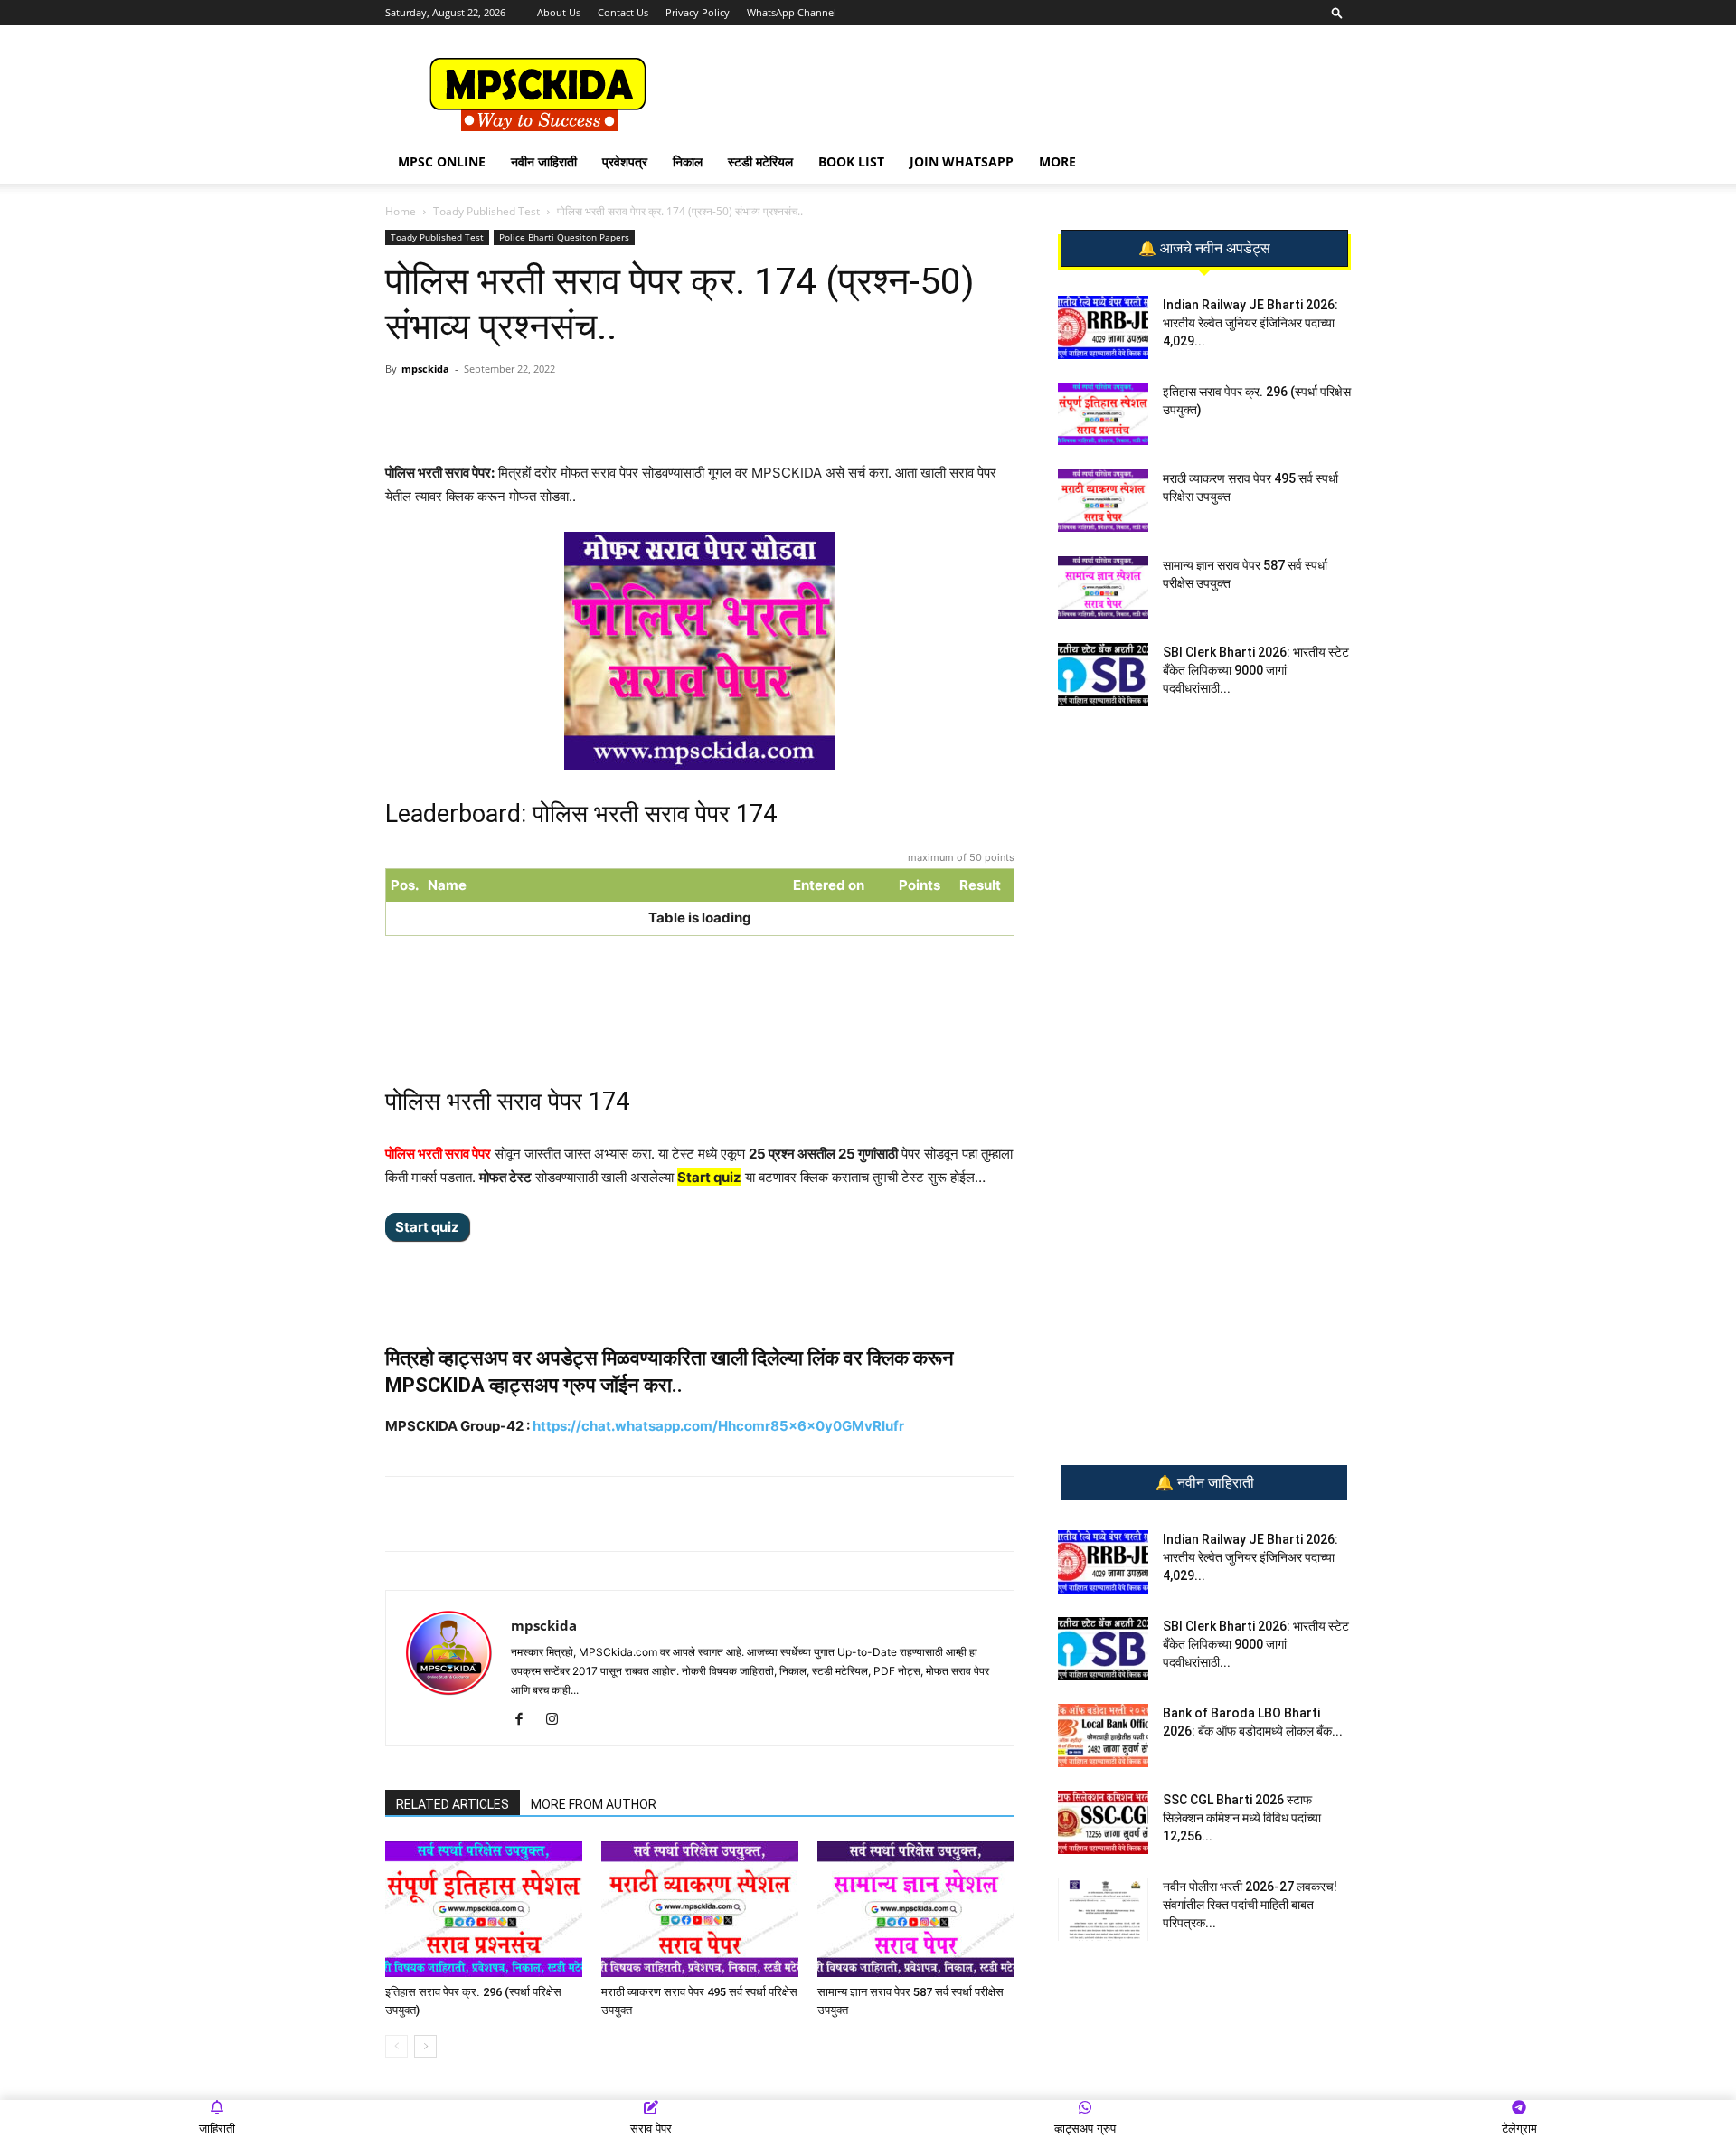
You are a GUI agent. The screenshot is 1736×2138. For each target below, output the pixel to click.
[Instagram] (558, 1720)
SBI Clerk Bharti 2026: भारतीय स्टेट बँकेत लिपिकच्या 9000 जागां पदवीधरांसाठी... (1256, 670)
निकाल (688, 161)
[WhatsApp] (513, 410)
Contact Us (623, 12)
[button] (1337, 12)
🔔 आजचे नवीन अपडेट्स (1204, 249)
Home (401, 211)
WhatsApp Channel (792, 12)
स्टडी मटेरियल (760, 161)
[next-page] (425, 2046)
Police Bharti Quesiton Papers (564, 237)
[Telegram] (554, 410)
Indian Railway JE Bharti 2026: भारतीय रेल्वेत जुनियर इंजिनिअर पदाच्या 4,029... (1250, 323)
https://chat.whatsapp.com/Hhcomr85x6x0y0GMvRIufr (718, 1426)
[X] (637, 410)
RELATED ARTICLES (453, 1804)
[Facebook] (596, 410)
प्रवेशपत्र (625, 161)
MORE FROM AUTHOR (594, 1804)
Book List (851, 161)
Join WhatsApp (962, 161)
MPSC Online (442, 161)
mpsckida (425, 369)
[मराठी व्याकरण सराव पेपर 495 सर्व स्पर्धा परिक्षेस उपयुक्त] (700, 1909)
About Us (559, 12)
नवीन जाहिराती (544, 161)
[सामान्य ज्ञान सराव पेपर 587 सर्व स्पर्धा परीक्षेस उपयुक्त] (916, 1909)
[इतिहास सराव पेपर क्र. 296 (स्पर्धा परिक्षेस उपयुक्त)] (484, 1909)
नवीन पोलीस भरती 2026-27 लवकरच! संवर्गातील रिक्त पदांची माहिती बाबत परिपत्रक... (1250, 1905)
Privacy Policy (698, 12)
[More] (680, 410)
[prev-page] (396, 2046)
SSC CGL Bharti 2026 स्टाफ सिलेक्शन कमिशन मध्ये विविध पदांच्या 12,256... (1242, 1818)
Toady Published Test (486, 211)
